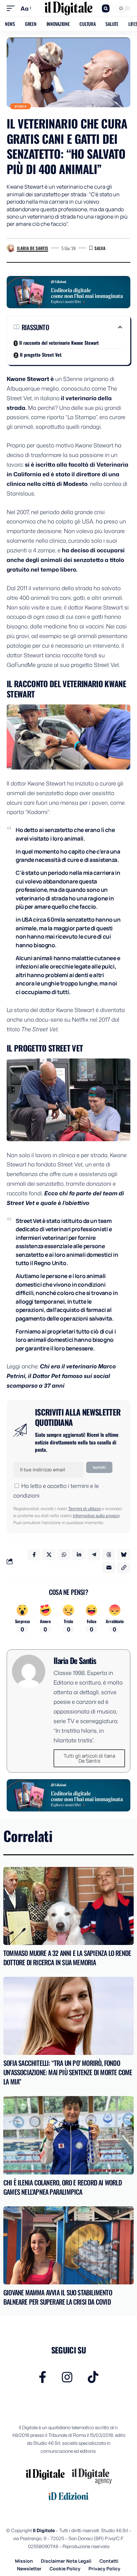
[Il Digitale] (69, 8)
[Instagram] (67, 2377)
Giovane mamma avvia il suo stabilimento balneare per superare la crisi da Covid (58, 2297)
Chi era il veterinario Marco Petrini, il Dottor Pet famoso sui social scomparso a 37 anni (61, 1376)
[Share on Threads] (109, 1555)
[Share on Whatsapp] (64, 1555)
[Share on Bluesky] (124, 1555)
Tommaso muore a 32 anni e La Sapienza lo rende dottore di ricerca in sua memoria (67, 1958)
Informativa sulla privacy (96, 1516)
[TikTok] (93, 2377)
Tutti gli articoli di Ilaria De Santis (89, 1758)
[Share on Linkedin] (79, 1555)
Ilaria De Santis (33, 248)
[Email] (109, 1568)
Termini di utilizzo (84, 1509)
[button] (12, 8)
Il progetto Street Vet (41, 355)
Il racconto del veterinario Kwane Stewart (59, 343)
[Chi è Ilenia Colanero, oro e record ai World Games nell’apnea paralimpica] (68, 2135)
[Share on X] (49, 1555)
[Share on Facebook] (34, 1555)
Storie (21, 106)
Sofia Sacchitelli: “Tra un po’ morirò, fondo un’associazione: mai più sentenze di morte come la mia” (68, 2072)
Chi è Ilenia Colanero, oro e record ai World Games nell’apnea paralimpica (63, 2187)
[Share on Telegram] (94, 1555)
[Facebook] (43, 2377)
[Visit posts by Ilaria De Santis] (11, 248)
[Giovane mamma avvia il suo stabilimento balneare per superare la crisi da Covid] (68, 2245)
